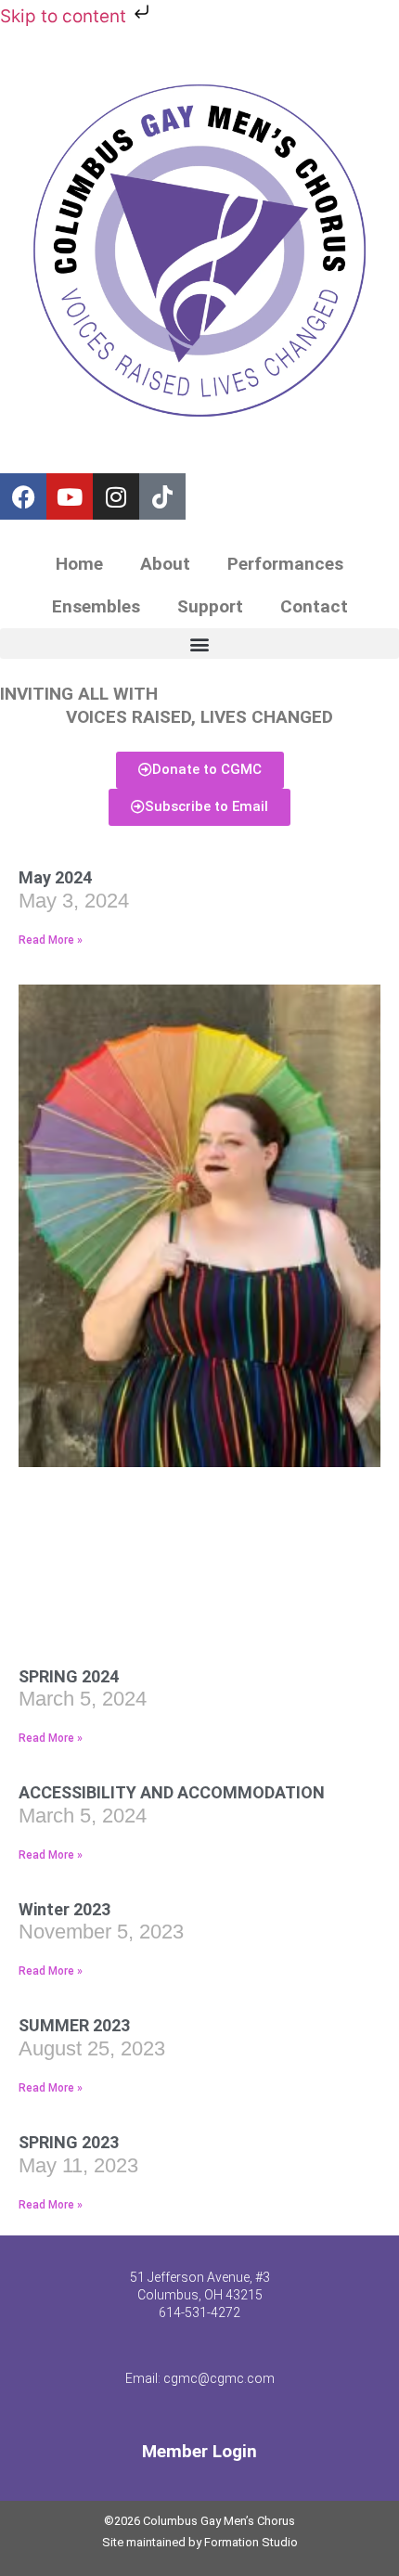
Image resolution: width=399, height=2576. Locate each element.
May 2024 (55, 877)
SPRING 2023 (69, 2142)
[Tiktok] (162, 496)
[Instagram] (116, 496)
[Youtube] (70, 496)
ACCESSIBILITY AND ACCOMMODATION (172, 1792)
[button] (199, 644)
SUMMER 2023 (74, 2025)
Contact (314, 606)
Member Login (199, 2451)
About (165, 564)
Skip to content (65, 16)
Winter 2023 (64, 1909)
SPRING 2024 (69, 1676)
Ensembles (96, 606)
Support (210, 606)
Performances (285, 564)
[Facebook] (23, 496)
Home (79, 564)
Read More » (51, 940)
